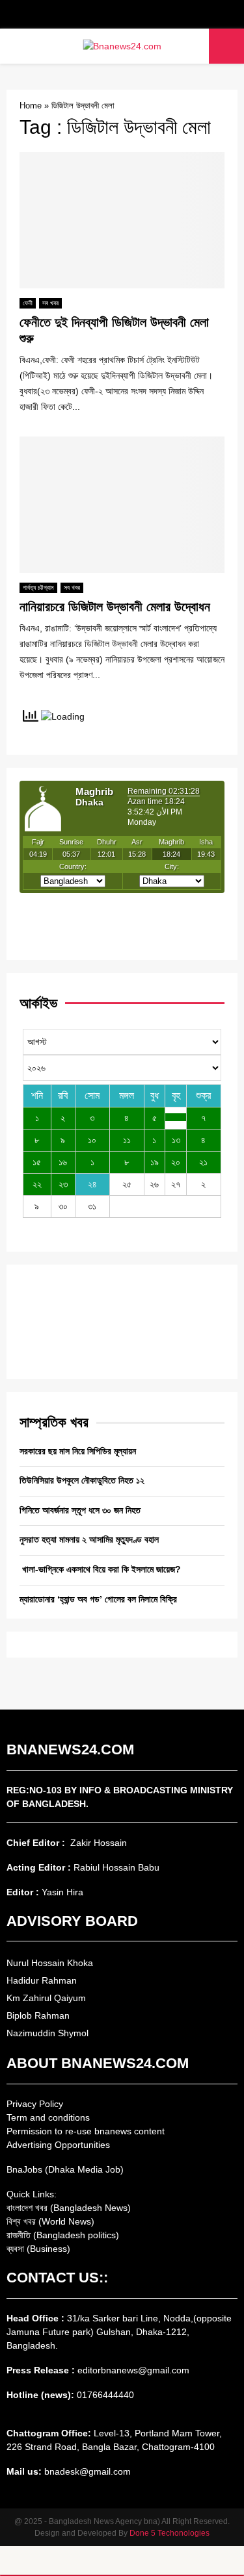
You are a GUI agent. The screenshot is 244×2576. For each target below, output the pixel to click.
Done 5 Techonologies (169, 2533)
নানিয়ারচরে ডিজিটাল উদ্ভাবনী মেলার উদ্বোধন (115, 607)
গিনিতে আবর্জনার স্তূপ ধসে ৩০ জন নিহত (80, 1510)
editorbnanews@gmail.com (133, 2370)
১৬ (63, 1162)
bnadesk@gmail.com (86, 2471)
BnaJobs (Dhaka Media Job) (65, 2169)
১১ (127, 1140)
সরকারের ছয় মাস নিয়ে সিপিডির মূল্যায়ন (78, 1451)
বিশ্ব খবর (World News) (50, 2221)
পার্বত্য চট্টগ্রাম (38, 587)
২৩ (63, 1184)
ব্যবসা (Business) (38, 2249)
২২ (37, 1184)
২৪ (92, 1184)
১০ (92, 1140)
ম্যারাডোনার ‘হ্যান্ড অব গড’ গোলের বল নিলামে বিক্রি (98, 1599)
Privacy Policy (35, 2104)
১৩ (176, 1140)
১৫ (37, 1162)
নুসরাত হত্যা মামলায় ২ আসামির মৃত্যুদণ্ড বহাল (89, 1539)
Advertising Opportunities (58, 2145)
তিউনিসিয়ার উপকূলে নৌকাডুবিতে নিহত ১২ (82, 1480)
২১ (203, 1162)
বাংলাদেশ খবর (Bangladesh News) (69, 2208)
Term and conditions (48, 2117)
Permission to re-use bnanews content (86, 2131)
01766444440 (105, 2395)
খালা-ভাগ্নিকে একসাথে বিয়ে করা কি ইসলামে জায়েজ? (100, 1569)
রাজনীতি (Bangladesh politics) (63, 2235)
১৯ (155, 1162)
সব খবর (50, 303)
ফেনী (28, 303)
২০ (176, 1162)
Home (31, 106)
